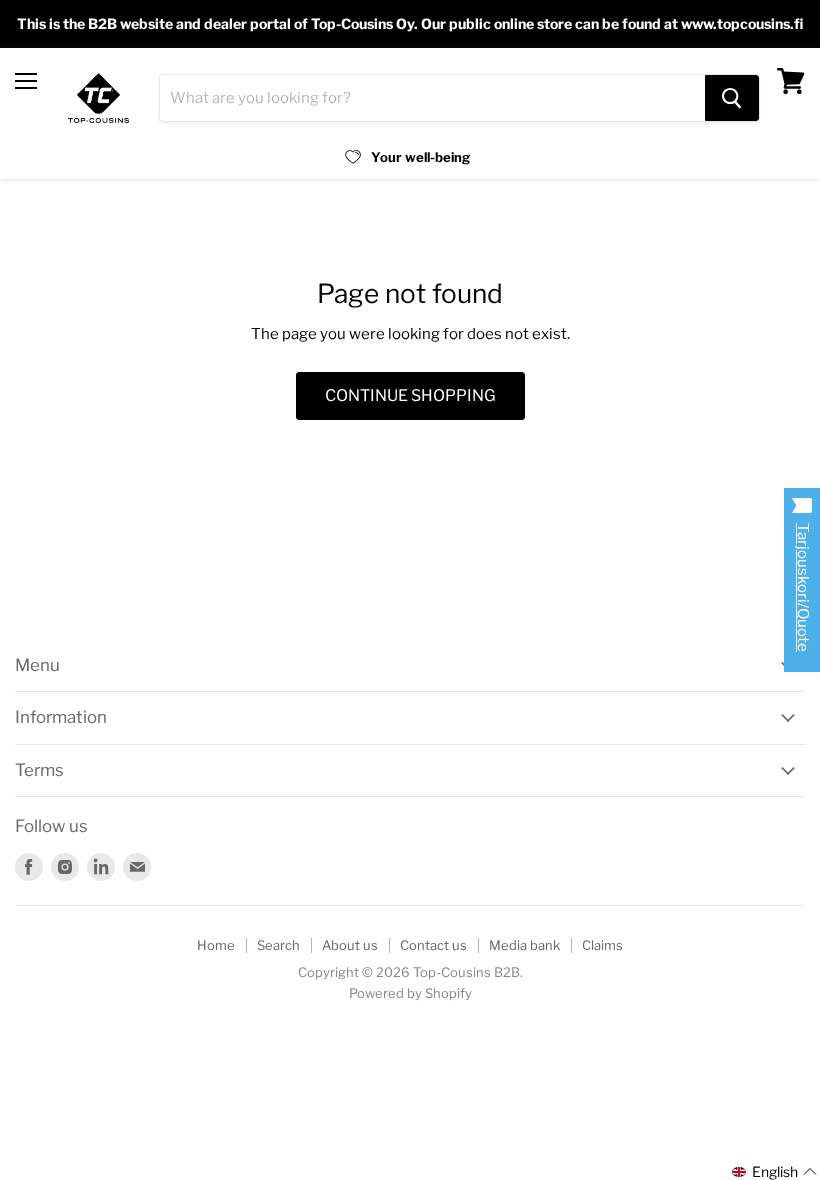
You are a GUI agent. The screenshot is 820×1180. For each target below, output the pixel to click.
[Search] (732, 98)
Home (216, 945)
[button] (774, 1172)
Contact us (433, 945)
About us (350, 945)
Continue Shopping (410, 395)
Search (278, 945)
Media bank (524, 945)
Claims (602, 945)
